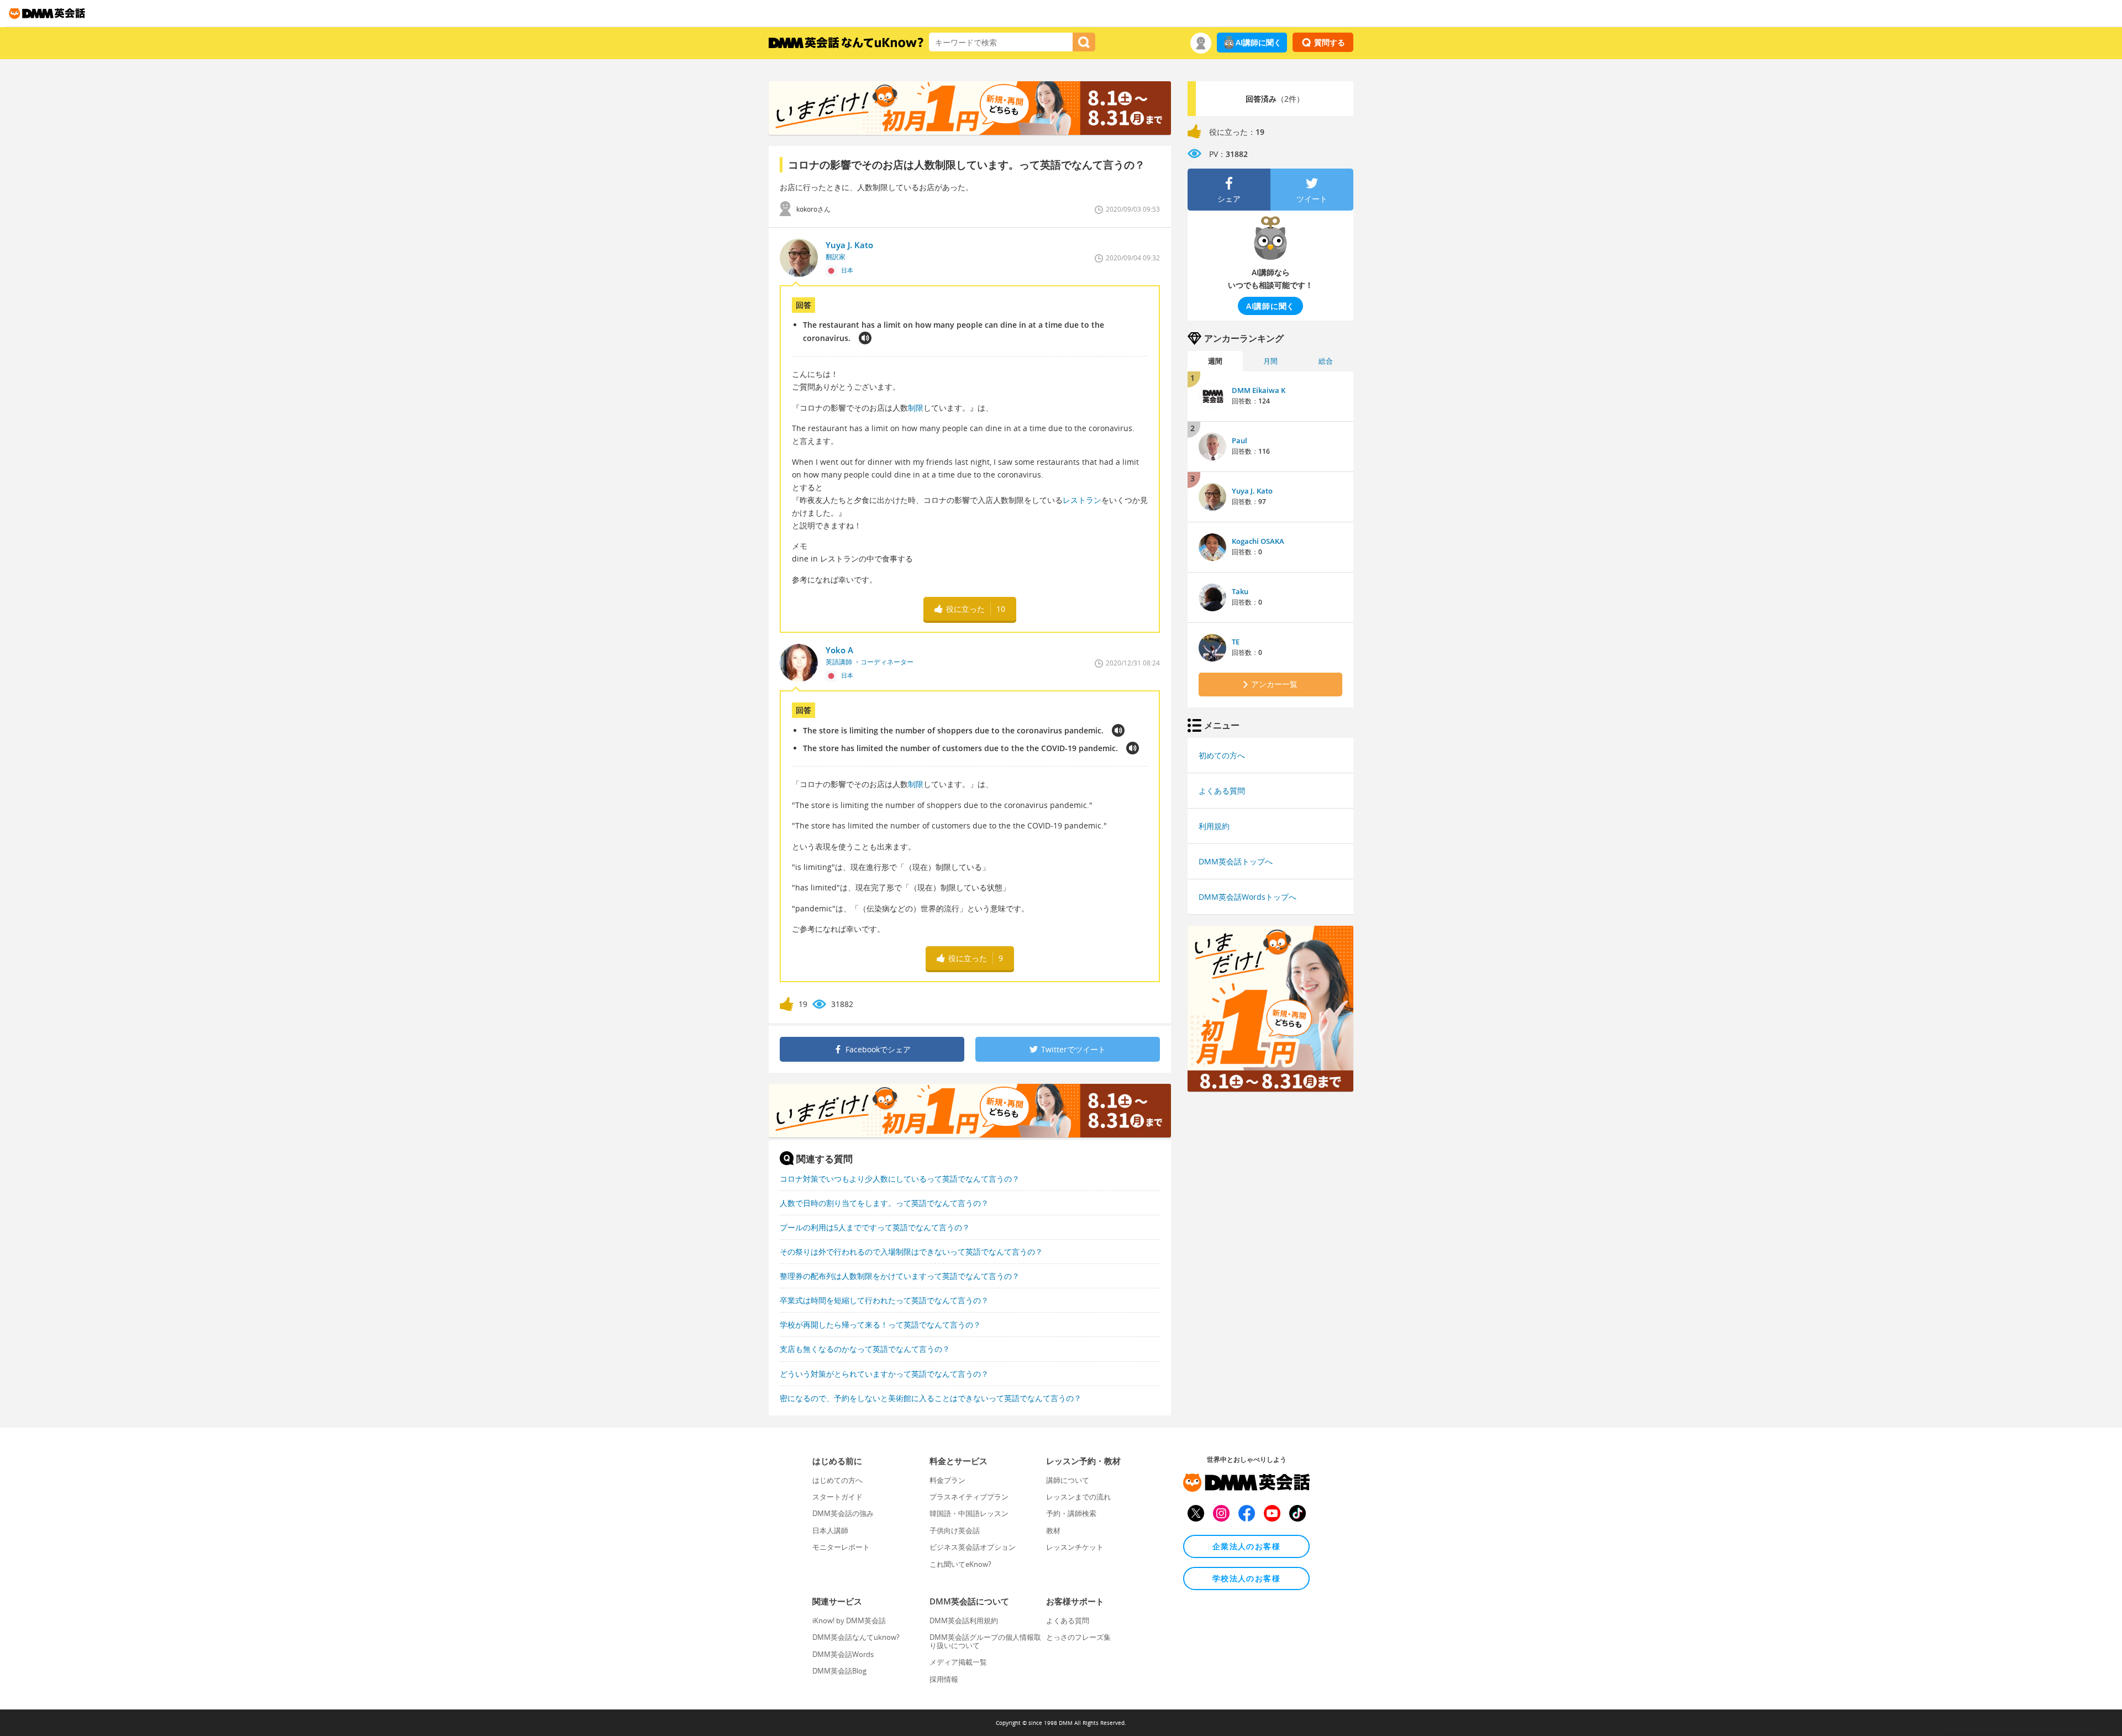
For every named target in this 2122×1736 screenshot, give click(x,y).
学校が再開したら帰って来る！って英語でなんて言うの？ (880, 1325)
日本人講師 (830, 1530)
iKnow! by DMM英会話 (849, 1620)
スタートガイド (837, 1497)
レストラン (1082, 500)
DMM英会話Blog (839, 1671)
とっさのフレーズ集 (1078, 1637)
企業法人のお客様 (1246, 1546)
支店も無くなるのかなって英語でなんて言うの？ (865, 1349)
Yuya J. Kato (1252, 491)
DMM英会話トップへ (1236, 861)
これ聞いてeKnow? (960, 1564)
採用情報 (944, 1679)
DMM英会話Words (843, 1654)
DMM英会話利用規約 (964, 1620)
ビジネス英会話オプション (973, 1547)
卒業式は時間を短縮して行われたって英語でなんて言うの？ (884, 1300)
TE (1236, 642)
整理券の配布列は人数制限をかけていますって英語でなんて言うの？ (900, 1276)
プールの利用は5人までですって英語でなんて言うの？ (875, 1227)
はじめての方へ (837, 1480)
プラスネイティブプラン (969, 1497)
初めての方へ (1222, 755)
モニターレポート (841, 1547)
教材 (1053, 1530)
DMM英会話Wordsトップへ (1248, 897)
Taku (1240, 591)
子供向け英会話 (955, 1530)
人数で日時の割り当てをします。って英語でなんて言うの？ (884, 1203)
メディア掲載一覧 (958, 1662)
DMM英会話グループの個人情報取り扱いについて (985, 1641)
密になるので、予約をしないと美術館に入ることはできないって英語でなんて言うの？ (931, 1398)
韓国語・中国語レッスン (969, 1513)
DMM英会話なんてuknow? (856, 1637)
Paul (1239, 440)
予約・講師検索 (1071, 1513)
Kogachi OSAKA (1258, 541)
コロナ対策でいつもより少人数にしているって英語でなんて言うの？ (900, 1179)
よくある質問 (1222, 791)
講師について (1068, 1480)
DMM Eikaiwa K (1259, 390)
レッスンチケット (1075, 1547)
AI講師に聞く (1259, 42)
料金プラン (947, 1480)
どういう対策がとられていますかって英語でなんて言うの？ (884, 1374)
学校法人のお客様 (1246, 1578)
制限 (916, 408)
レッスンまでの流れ (1078, 1497)
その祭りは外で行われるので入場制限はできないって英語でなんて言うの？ (911, 1252)
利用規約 (1214, 826)
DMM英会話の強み (843, 1513)
